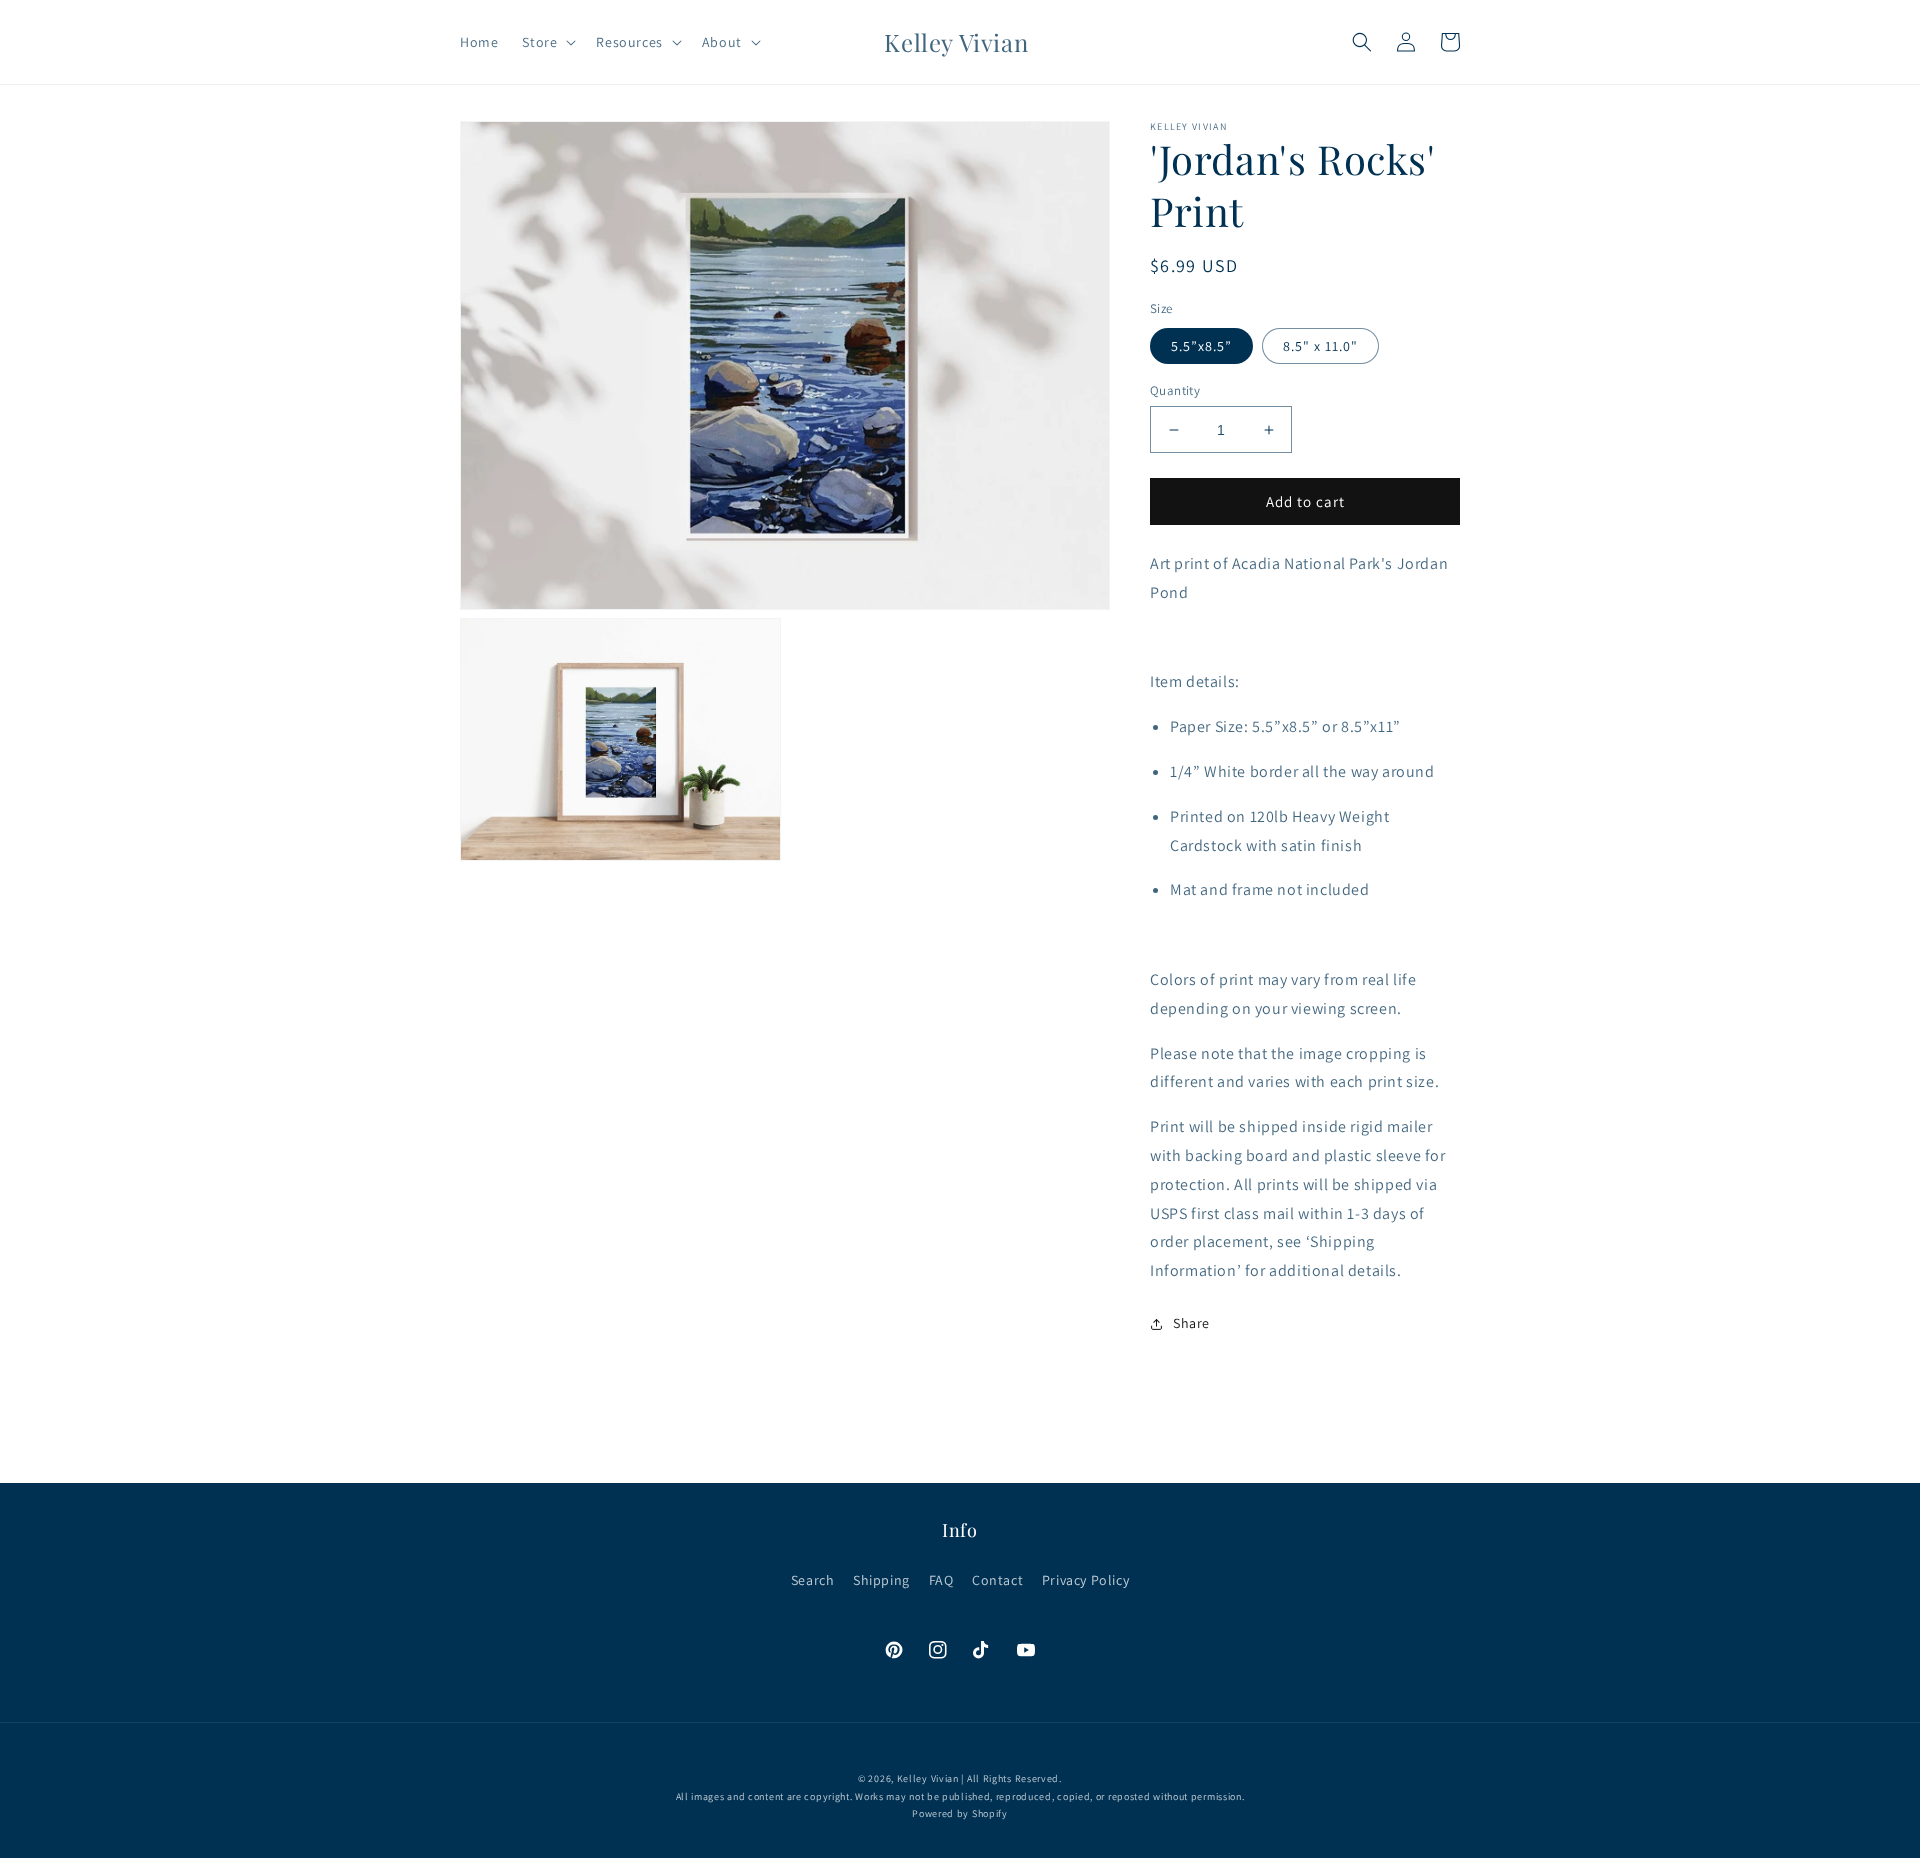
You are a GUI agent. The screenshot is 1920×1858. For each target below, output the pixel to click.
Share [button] (1191, 1323)
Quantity (1175, 390)
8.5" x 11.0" (1320, 346)
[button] (547, 42)
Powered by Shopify (960, 1813)
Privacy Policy (1085, 1580)
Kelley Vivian (928, 1778)
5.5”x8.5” (1201, 346)
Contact (997, 1580)
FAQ (941, 1580)
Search (813, 1580)
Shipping (881, 1580)
